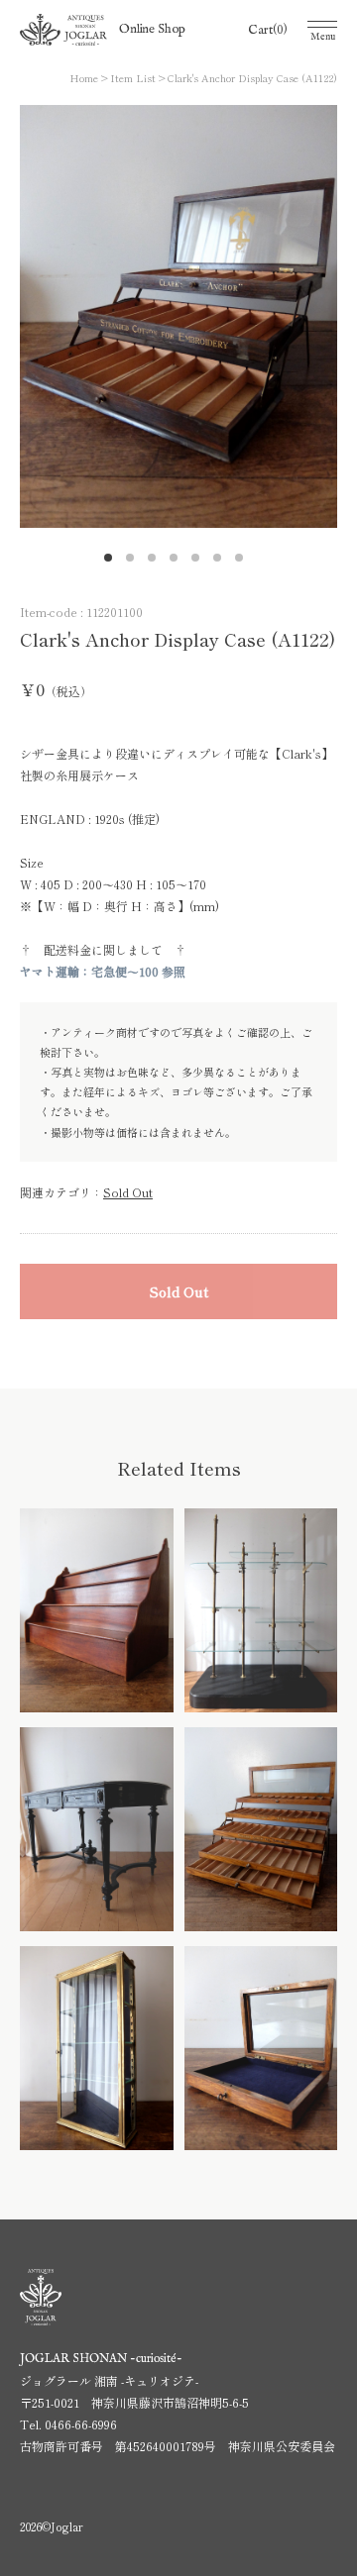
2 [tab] (135, 563)
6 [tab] (222, 563)
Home (84, 78)
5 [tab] (200, 563)
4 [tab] (178, 563)
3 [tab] (157, 563)
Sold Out (128, 1192)
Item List (133, 78)
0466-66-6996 (81, 2424)
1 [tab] (113, 563)
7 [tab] (244, 563)
